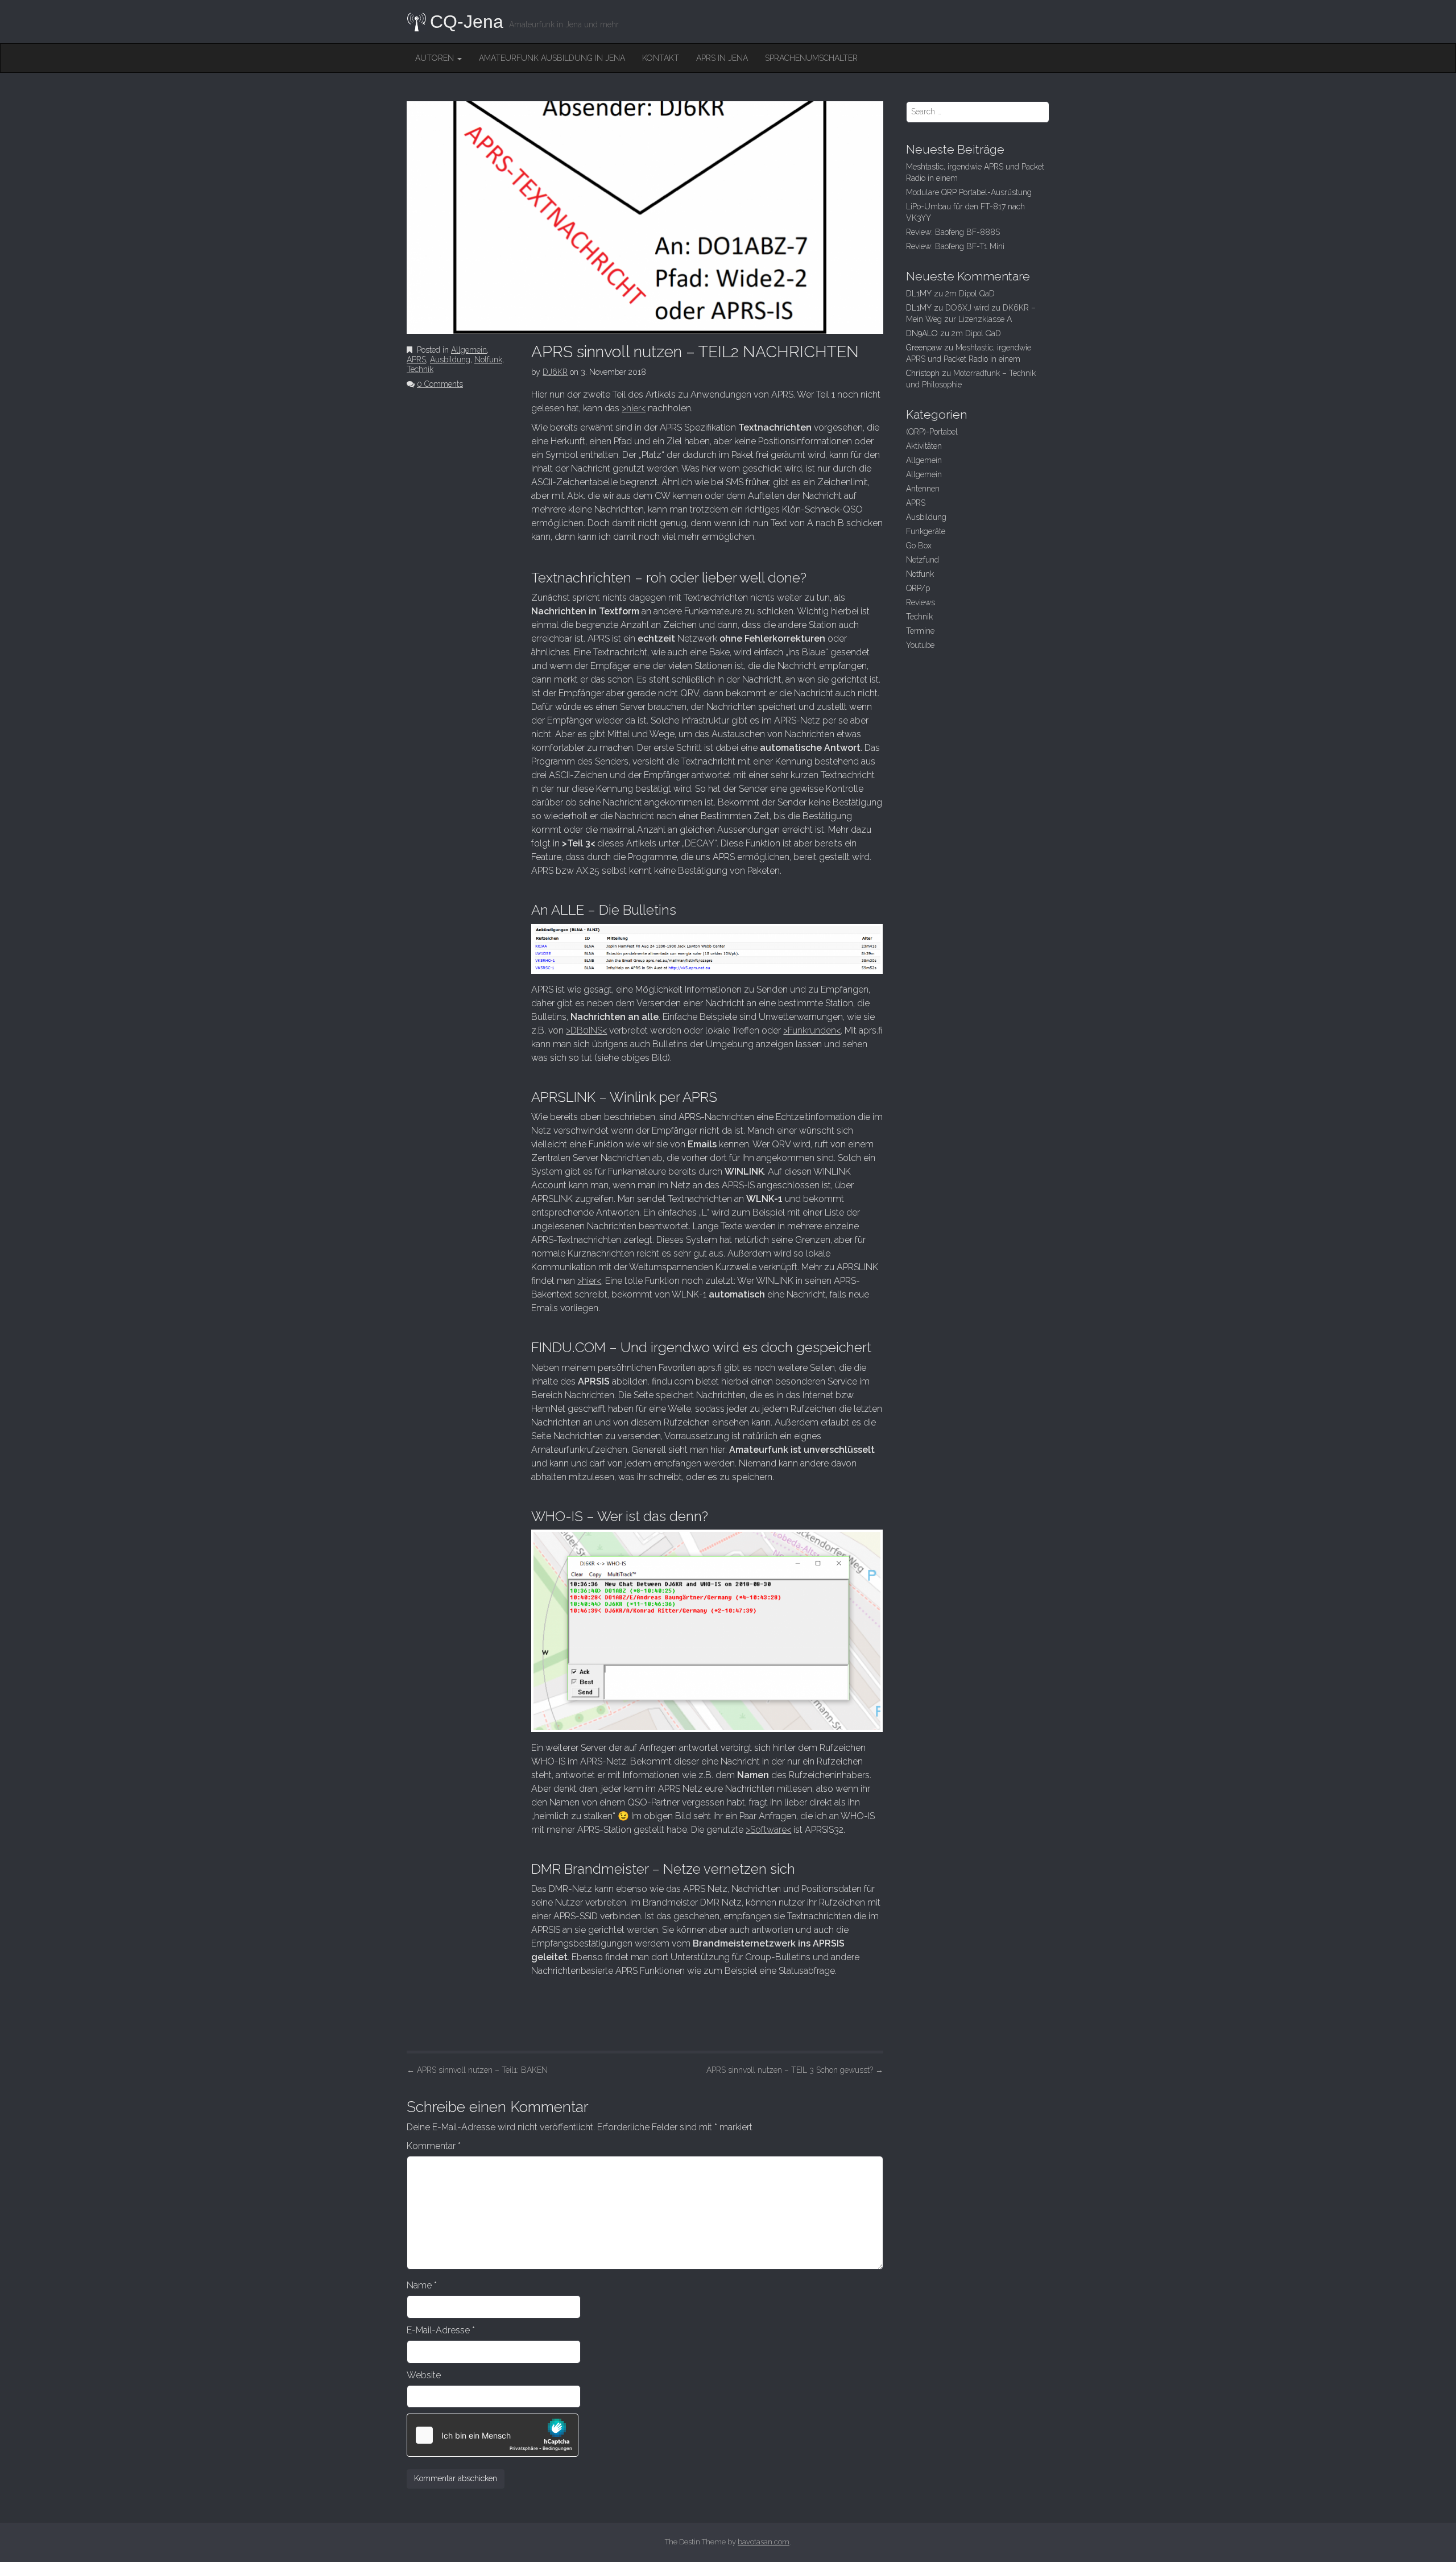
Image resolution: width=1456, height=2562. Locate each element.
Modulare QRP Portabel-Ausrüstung (969, 192)
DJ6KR (555, 372)
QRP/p (918, 588)
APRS (416, 359)
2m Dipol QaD (970, 294)
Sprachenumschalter (811, 58)
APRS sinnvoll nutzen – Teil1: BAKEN (477, 2070)
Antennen (923, 489)
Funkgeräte (926, 531)
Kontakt (661, 58)
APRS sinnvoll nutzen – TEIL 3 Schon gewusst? (795, 2070)
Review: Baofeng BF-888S (953, 232)
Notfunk (488, 359)
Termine (920, 631)
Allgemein (469, 350)
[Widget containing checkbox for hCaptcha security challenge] (493, 2435)
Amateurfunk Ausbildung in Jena (552, 58)
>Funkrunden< (812, 1030)
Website (424, 2375)
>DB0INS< (586, 1030)
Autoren (436, 58)
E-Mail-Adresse (441, 2330)
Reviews (921, 602)
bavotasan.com (764, 2542)
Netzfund (923, 560)
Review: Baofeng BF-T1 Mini (955, 246)
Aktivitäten (924, 446)
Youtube (920, 645)
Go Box (919, 546)
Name (422, 2285)
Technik (420, 369)
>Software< (768, 1830)
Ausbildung (450, 359)
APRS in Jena (722, 58)
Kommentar (434, 2146)
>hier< (634, 408)
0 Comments (440, 384)
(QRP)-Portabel (932, 432)
